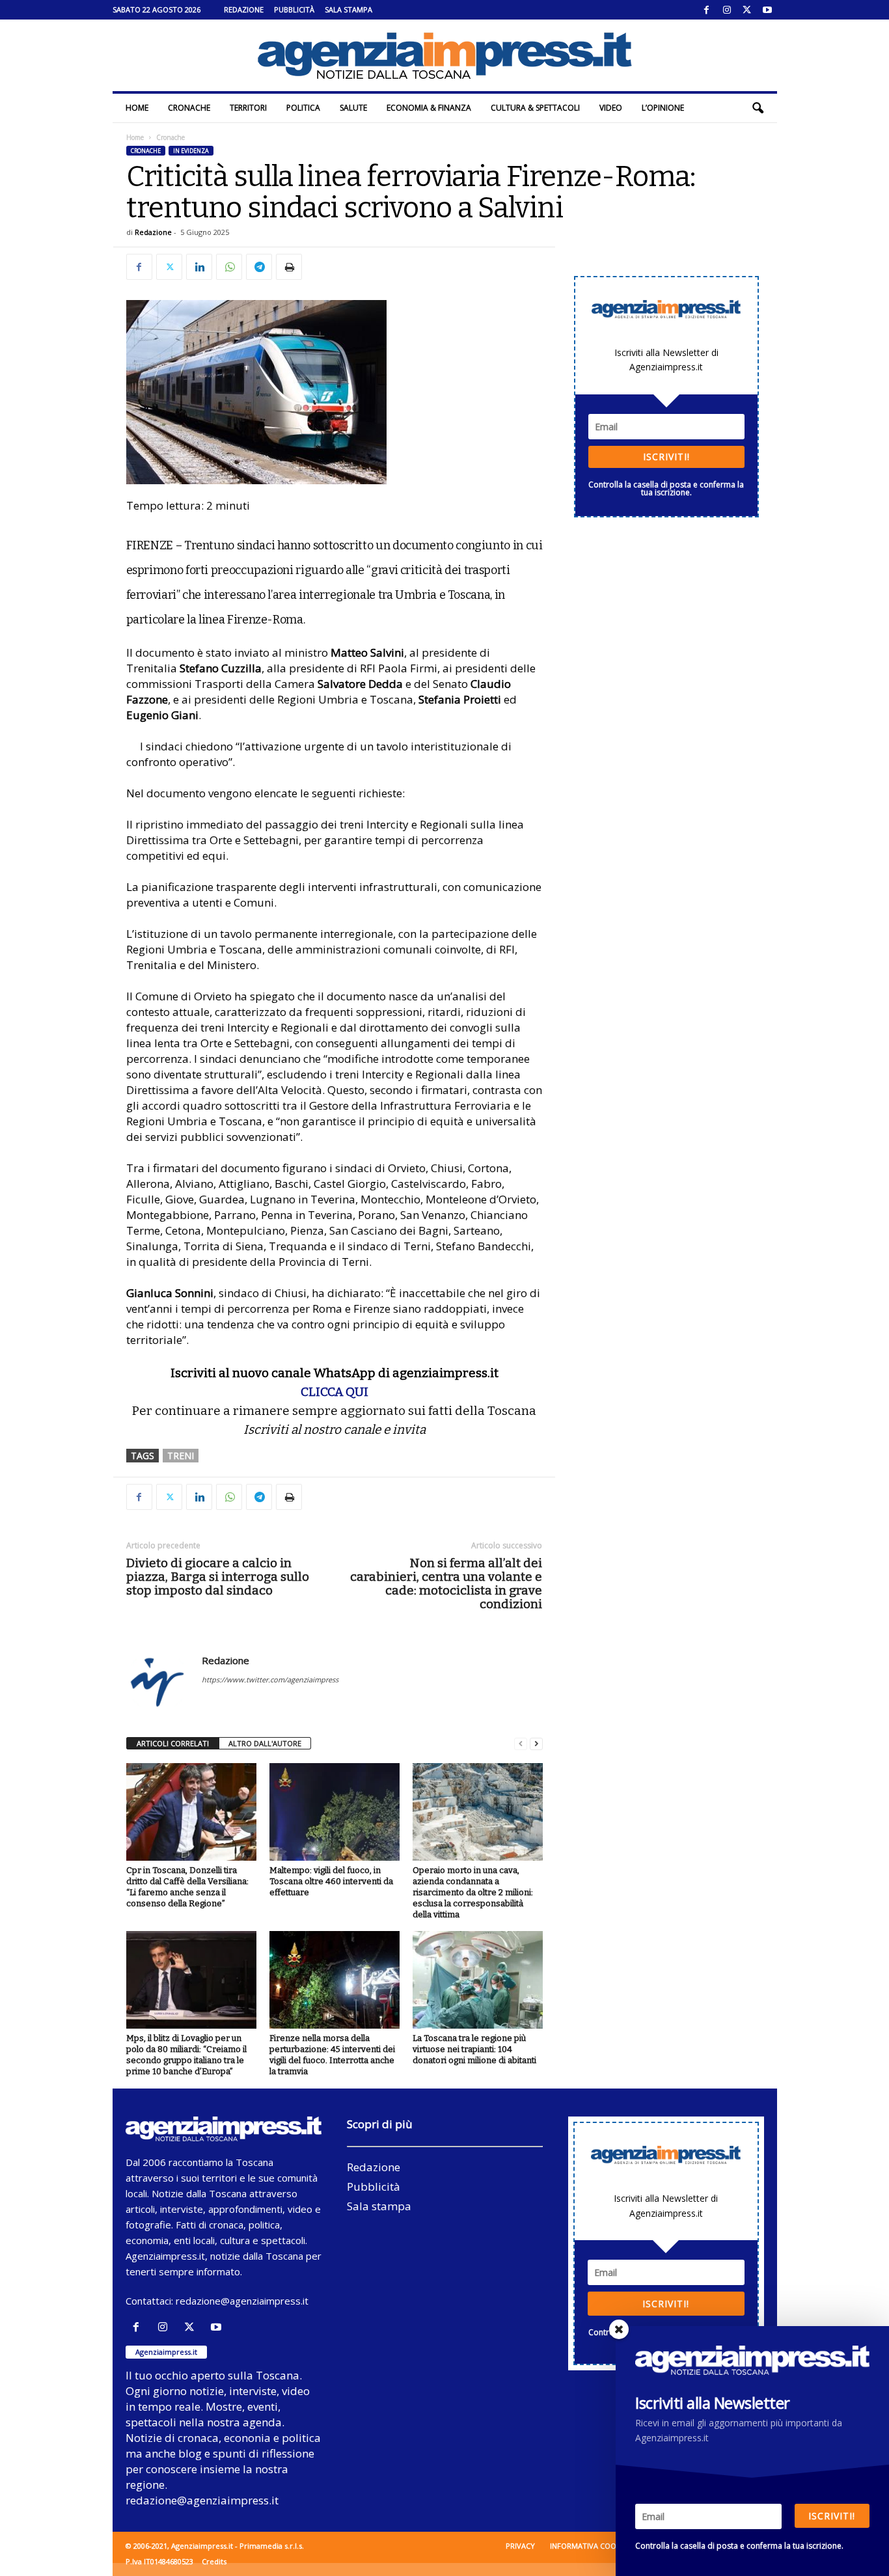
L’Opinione (663, 108)
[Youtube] (767, 10)
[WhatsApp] (229, 267)
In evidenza (191, 151)
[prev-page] (521, 1744)
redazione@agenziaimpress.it (242, 2301)
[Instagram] (727, 10)
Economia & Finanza (429, 108)
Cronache (189, 108)
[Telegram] (259, 267)
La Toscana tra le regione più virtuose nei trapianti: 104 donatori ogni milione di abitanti (474, 2049)
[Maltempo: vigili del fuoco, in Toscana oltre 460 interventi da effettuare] (335, 1812)
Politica (303, 108)
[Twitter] (747, 10)
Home (137, 108)
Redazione (244, 9)
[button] (758, 108)
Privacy (520, 2546)
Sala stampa (349, 9)
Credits (214, 2561)
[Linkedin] (199, 267)
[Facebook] (707, 10)
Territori (248, 108)
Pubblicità (294, 9)
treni (181, 1456)
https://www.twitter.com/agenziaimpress (270, 1679)
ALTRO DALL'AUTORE (265, 1743)
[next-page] (536, 1744)
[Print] (289, 267)
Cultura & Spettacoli (535, 108)
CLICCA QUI (335, 1392)
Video (611, 108)
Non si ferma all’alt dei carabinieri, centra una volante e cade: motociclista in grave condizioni (446, 1583)
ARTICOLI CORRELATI (173, 1743)
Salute (353, 108)
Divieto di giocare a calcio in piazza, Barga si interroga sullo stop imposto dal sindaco (218, 1577)
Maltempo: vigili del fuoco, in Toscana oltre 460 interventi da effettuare (331, 1881)
